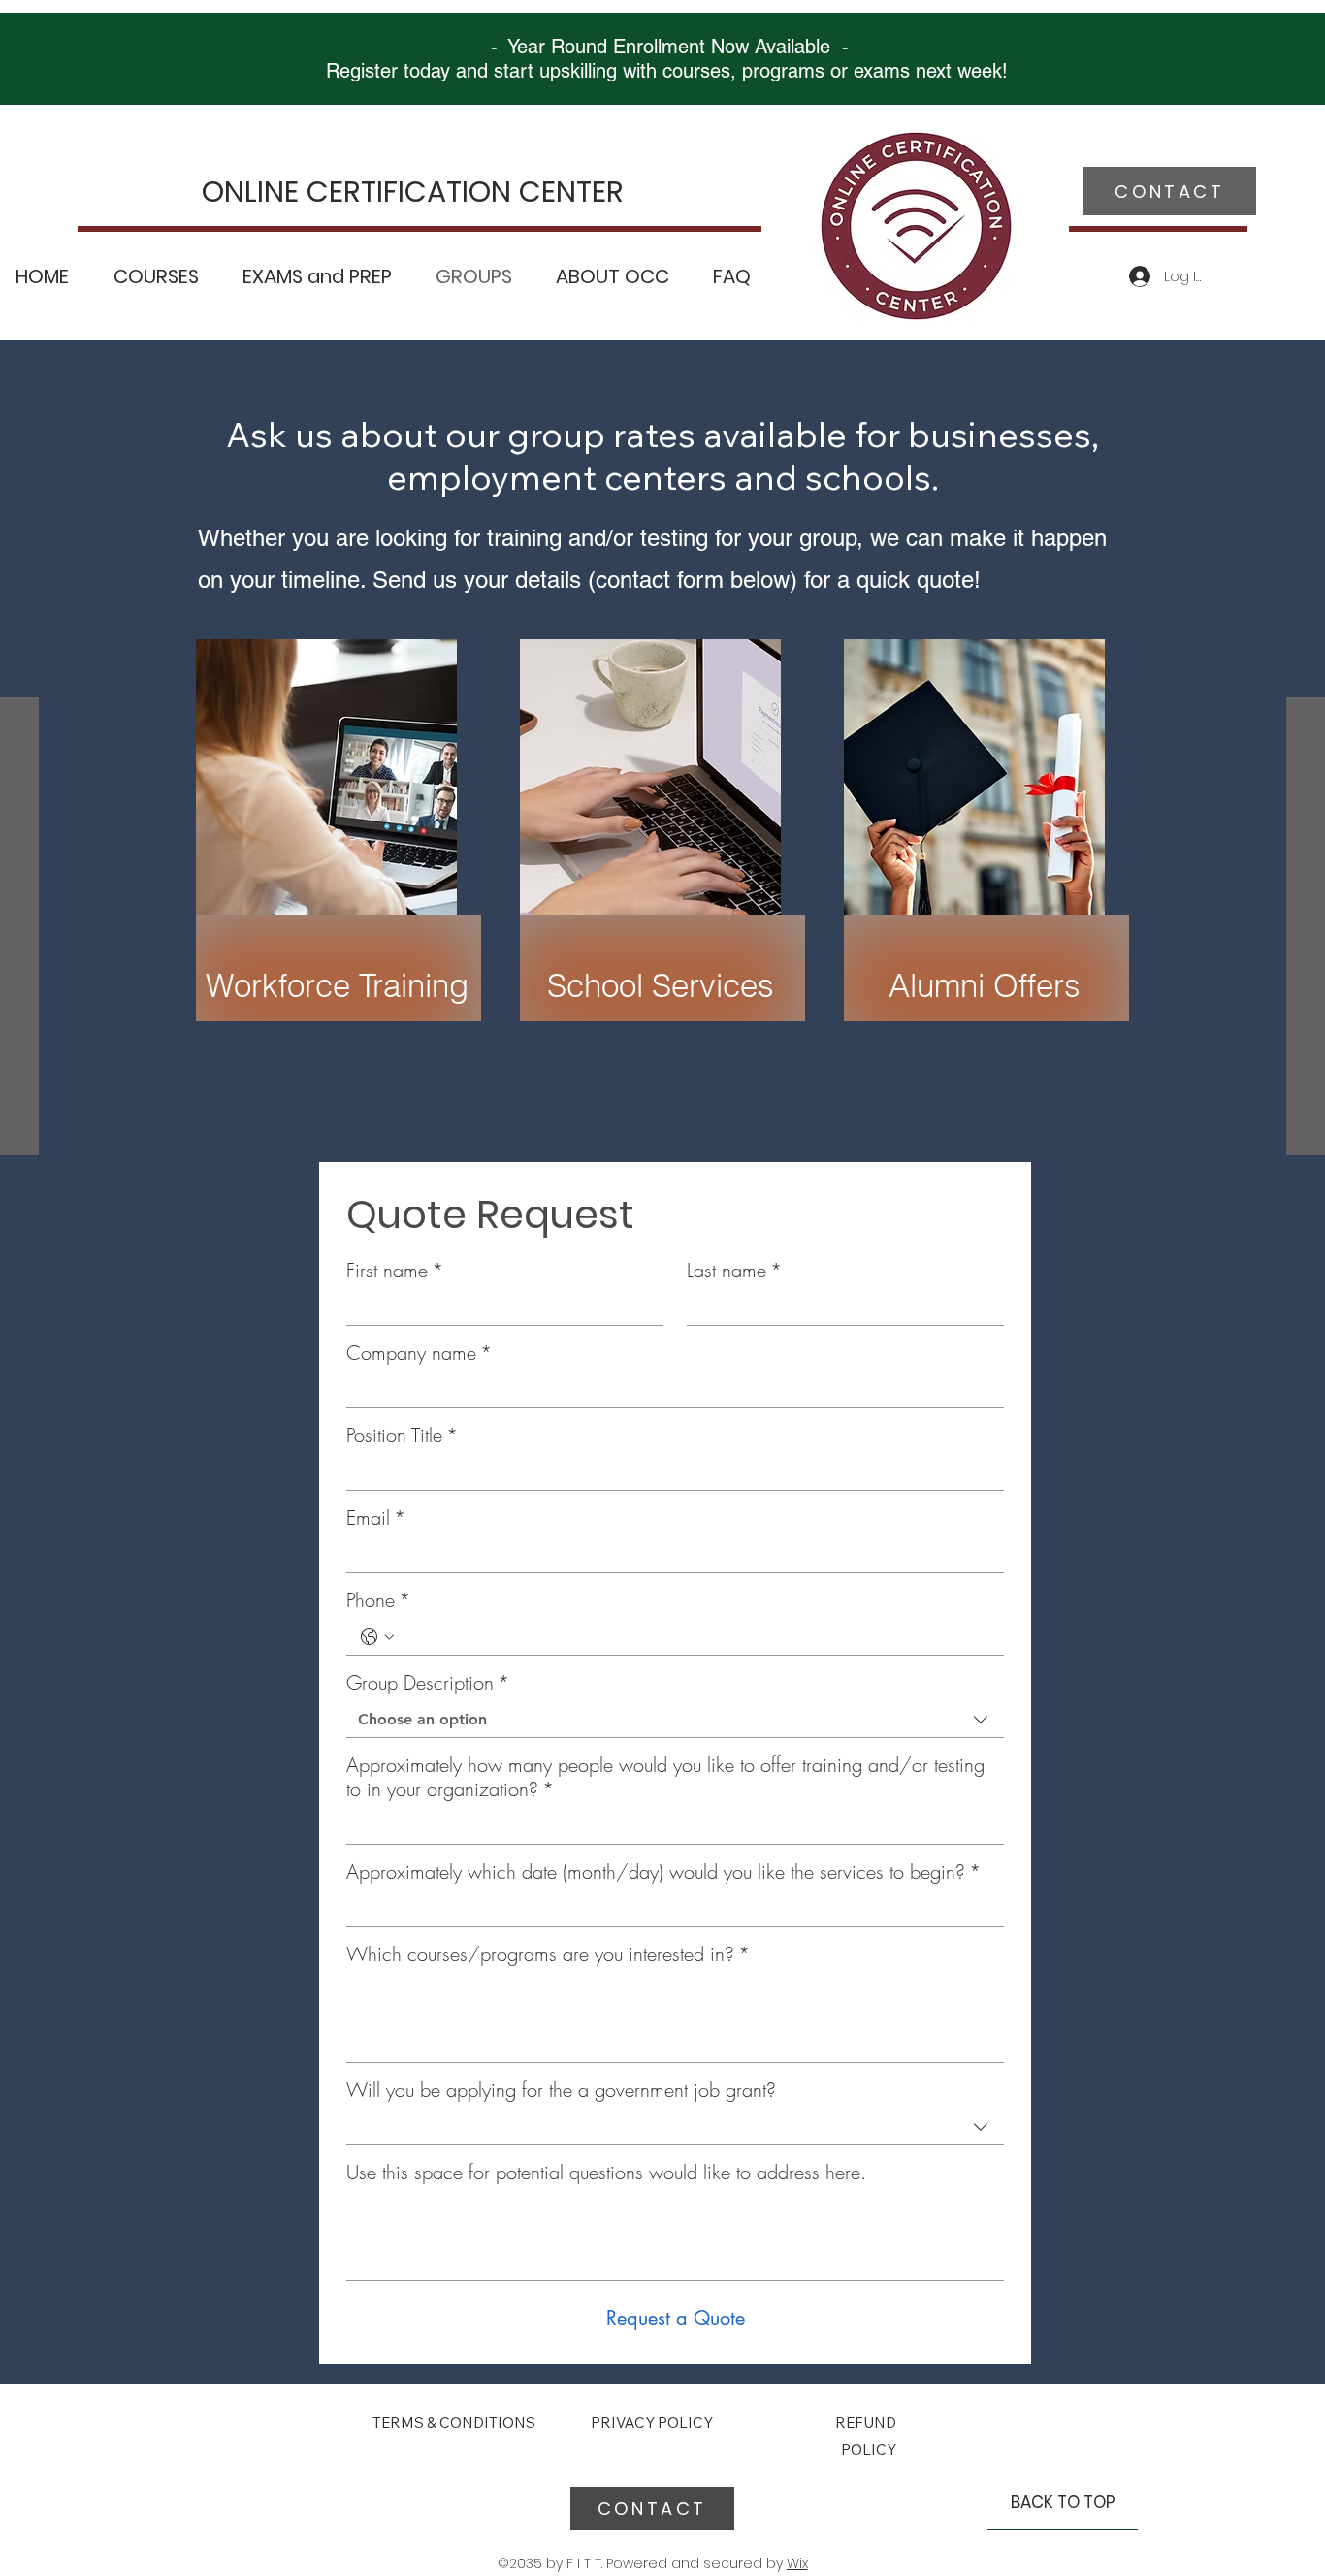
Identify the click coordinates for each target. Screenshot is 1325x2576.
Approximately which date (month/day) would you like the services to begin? (663, 1871)
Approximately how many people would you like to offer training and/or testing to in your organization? (665, 1777)
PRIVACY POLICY (653, 2422)
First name (395, 1270)
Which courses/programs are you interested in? (548, 1954)
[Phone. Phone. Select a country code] (377, 1637)
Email (376, 1517)
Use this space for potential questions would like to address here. (606, 2172)
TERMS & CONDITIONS (454, 2422)
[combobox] (675, 1720)
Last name (734, 1270)
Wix (797, 2563)
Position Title (402, 1435)
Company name (419, 1352)
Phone (378, 1600)
